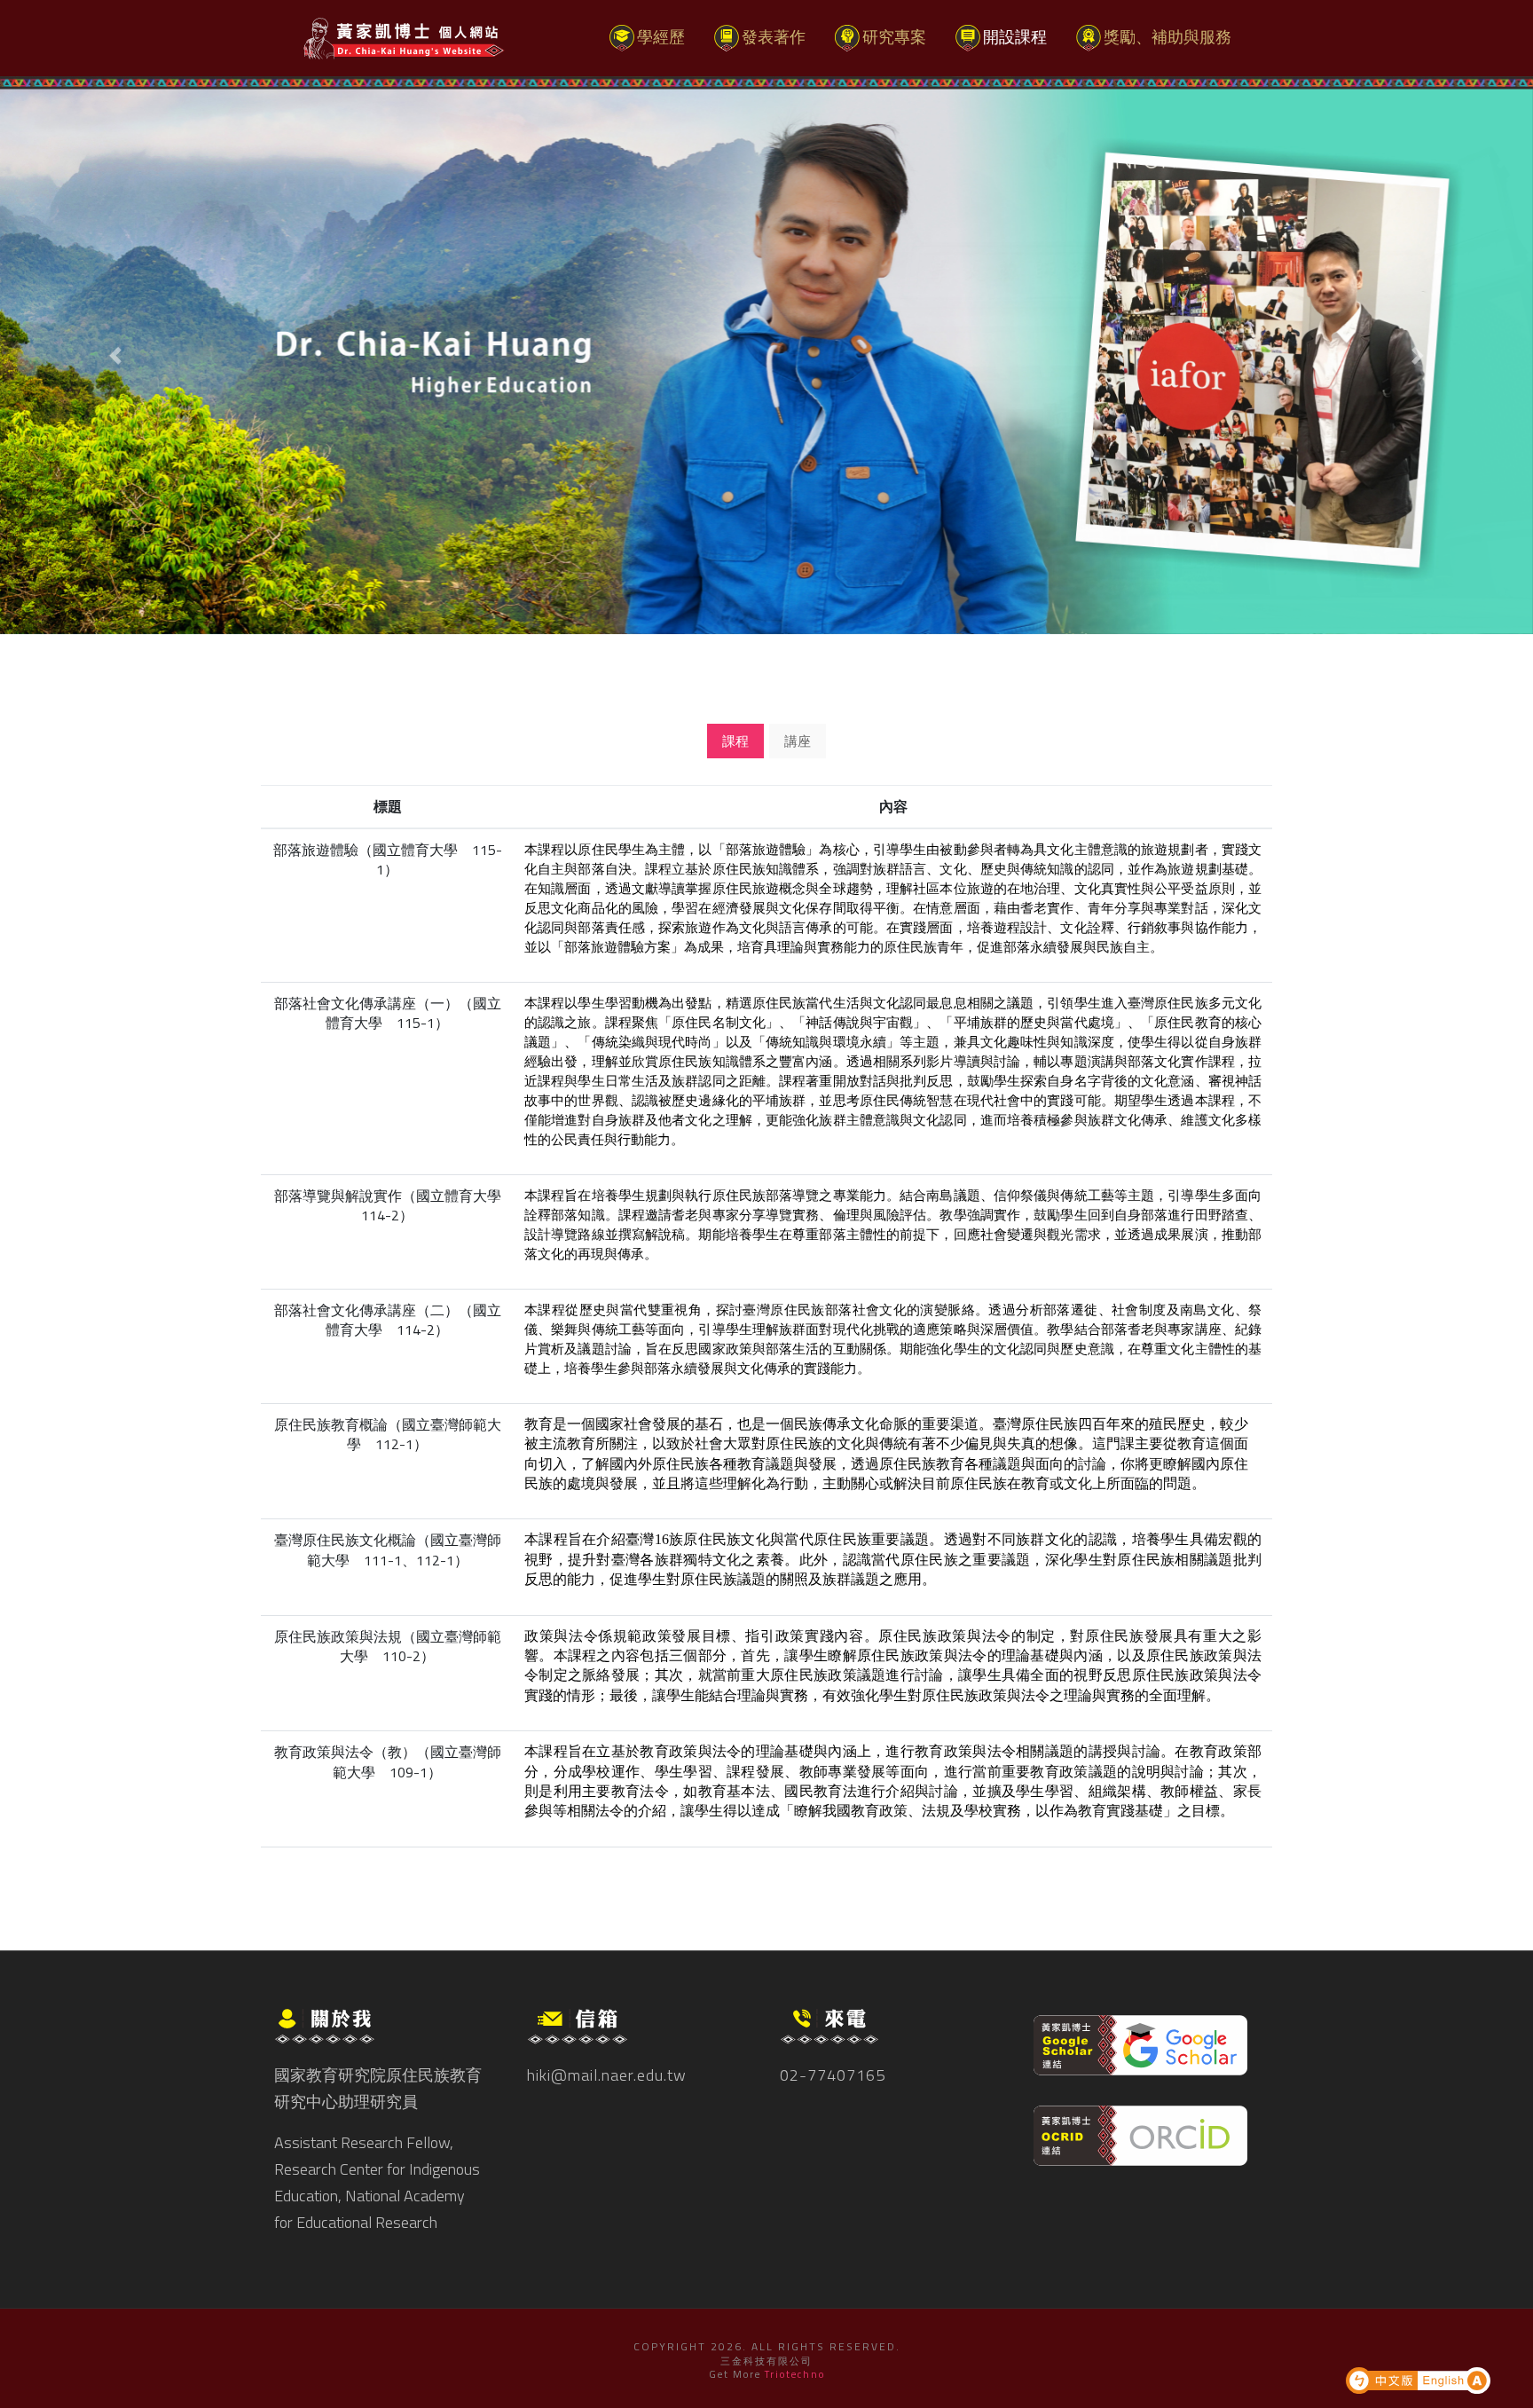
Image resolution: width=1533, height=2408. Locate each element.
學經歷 (668, 36)
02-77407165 (833, 2075)
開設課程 (1015, 37)
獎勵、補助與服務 (1167, 37)
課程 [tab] (735, 741)
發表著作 (774, 37)
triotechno (795, 2374)
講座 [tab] (798, 741)
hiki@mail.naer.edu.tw (607, 2075)
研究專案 (894, 37)
